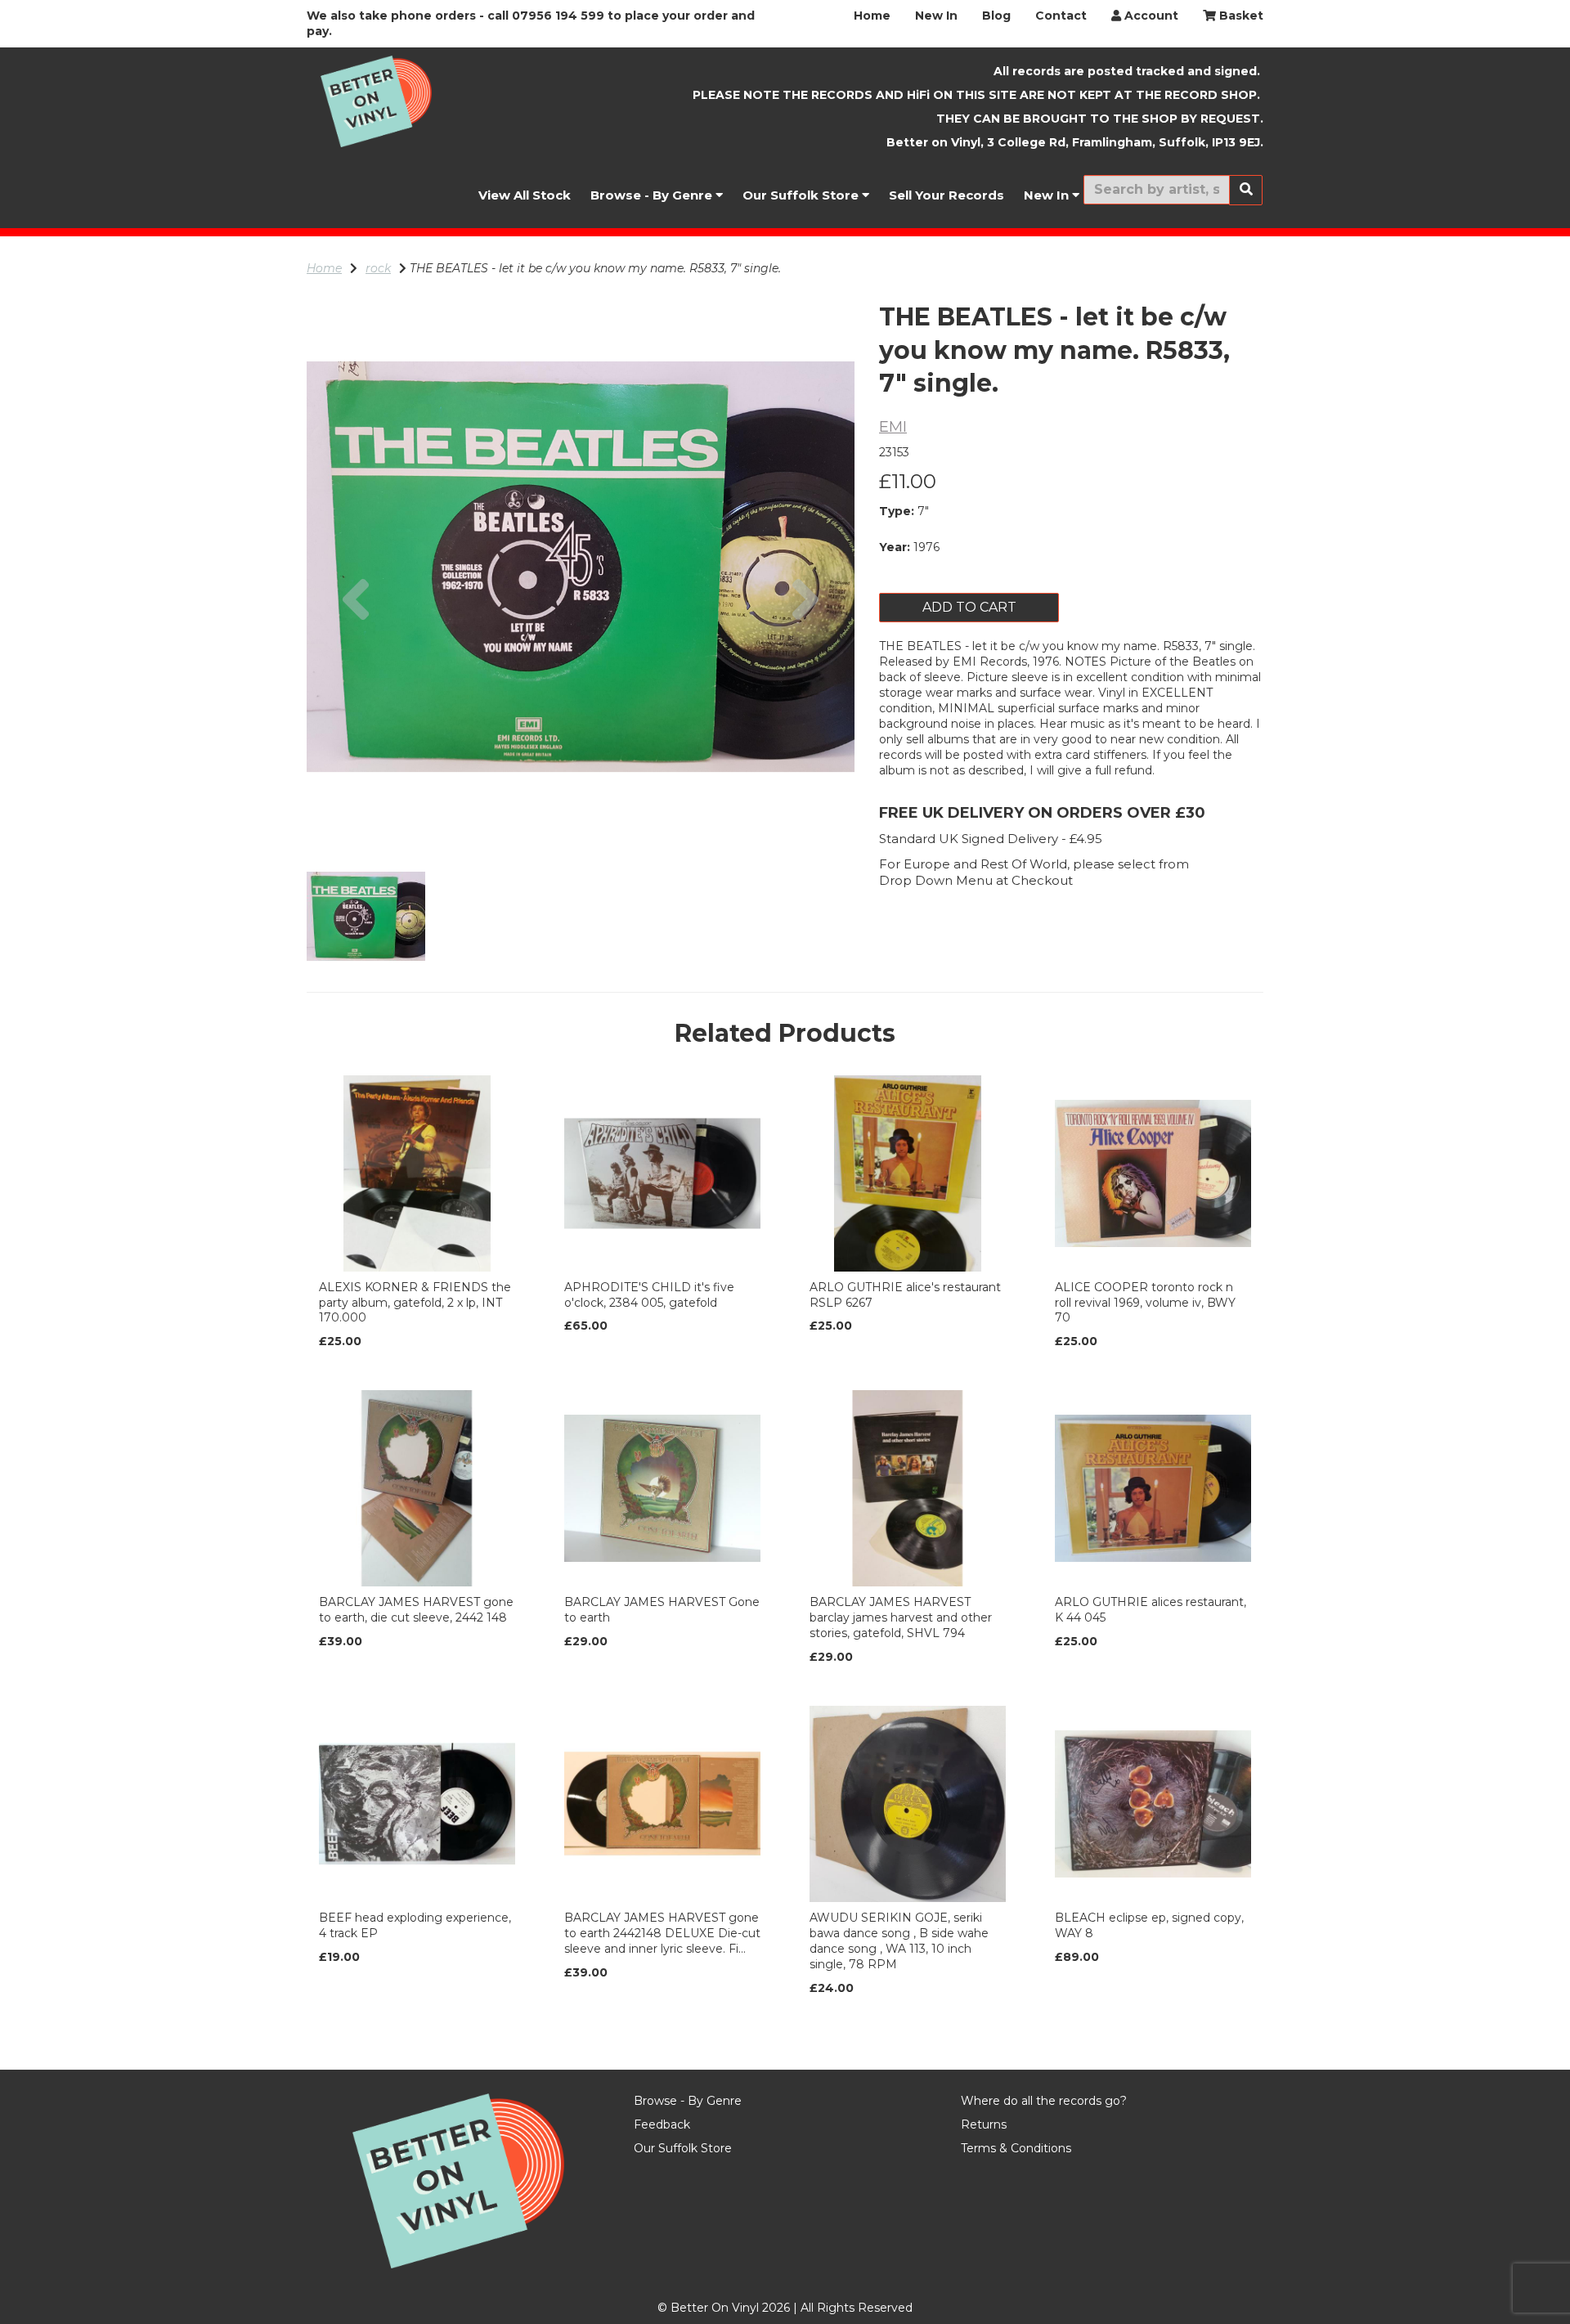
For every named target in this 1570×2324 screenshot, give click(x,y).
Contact (1061, 16)
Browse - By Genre (653, 195)
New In (936, 16)
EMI (893, 427)
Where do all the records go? (1044, 2101)
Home (872, 16)
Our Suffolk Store (802, 195)
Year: (895, 547)
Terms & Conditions (1016, 2148)
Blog (996, 16)
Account (1150, 16)
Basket (1240, 16)
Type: (897, 511)
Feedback (662, 2124)
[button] (356, 704)
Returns (984, 2124)
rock (378, 268)
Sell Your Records (946, 195)
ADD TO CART (969, 607)
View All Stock (525, 195)
